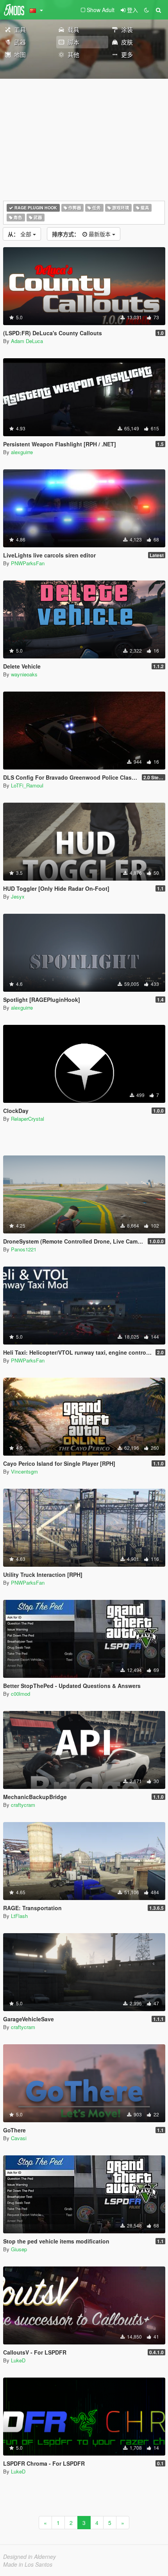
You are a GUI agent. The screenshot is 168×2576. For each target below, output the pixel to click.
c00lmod (21, 1694)
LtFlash (19, 1916)
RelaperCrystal (28, 1119)
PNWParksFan (28, 563)
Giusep (19, 2249)
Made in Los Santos (28, 2564)
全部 (20, 234)
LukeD (18, 2360)
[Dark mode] (147, 10)
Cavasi (19, 2138)
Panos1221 (24, 1249)
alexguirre (22, 452)
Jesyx (18, 896)
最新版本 (82, 234)
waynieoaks (24, 674)
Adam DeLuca (27, 341)
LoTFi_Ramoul (27, 785)
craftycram (23, 1805)
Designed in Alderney (29, 2557)
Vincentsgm (24, 1471)
